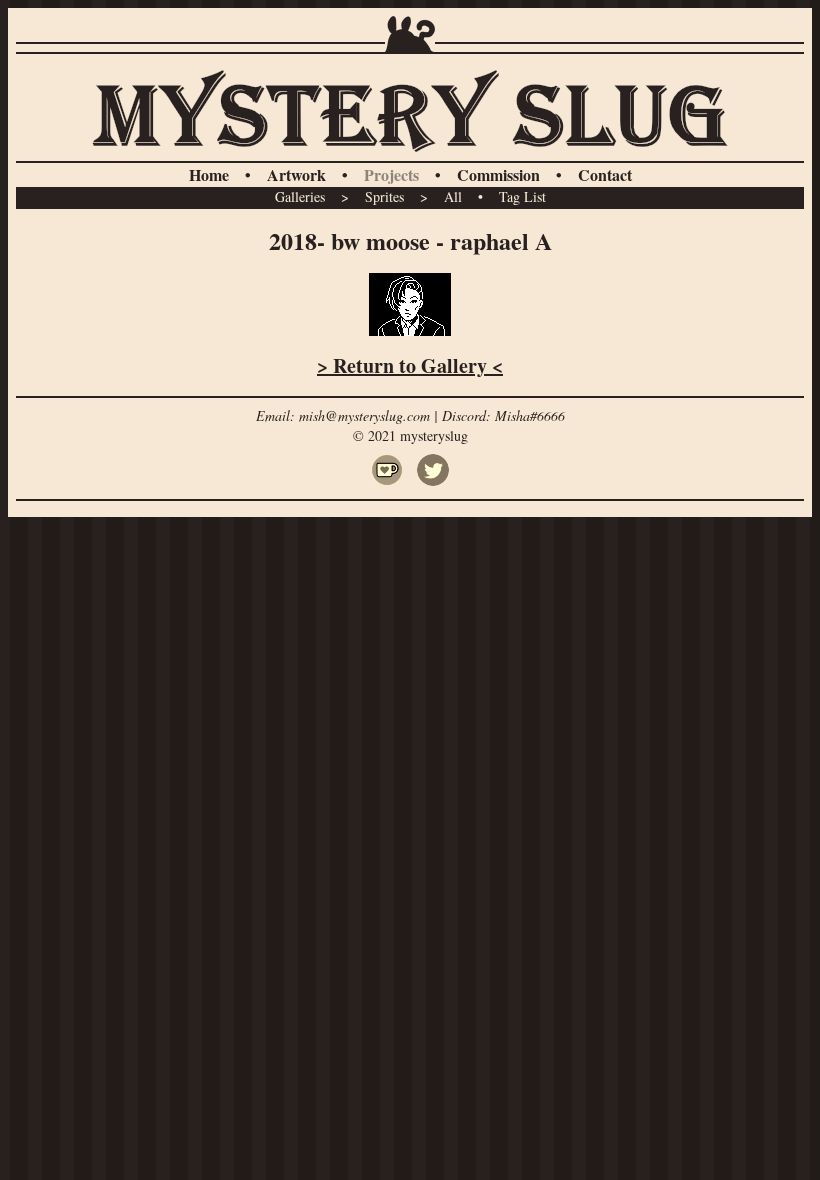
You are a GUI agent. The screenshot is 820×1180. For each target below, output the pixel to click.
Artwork (296, 174)
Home (209, 174)
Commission (498, 174)
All (453, 196)
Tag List (522, 196)
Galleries (300, 196)
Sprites (384, 196)
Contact (605, 174)
